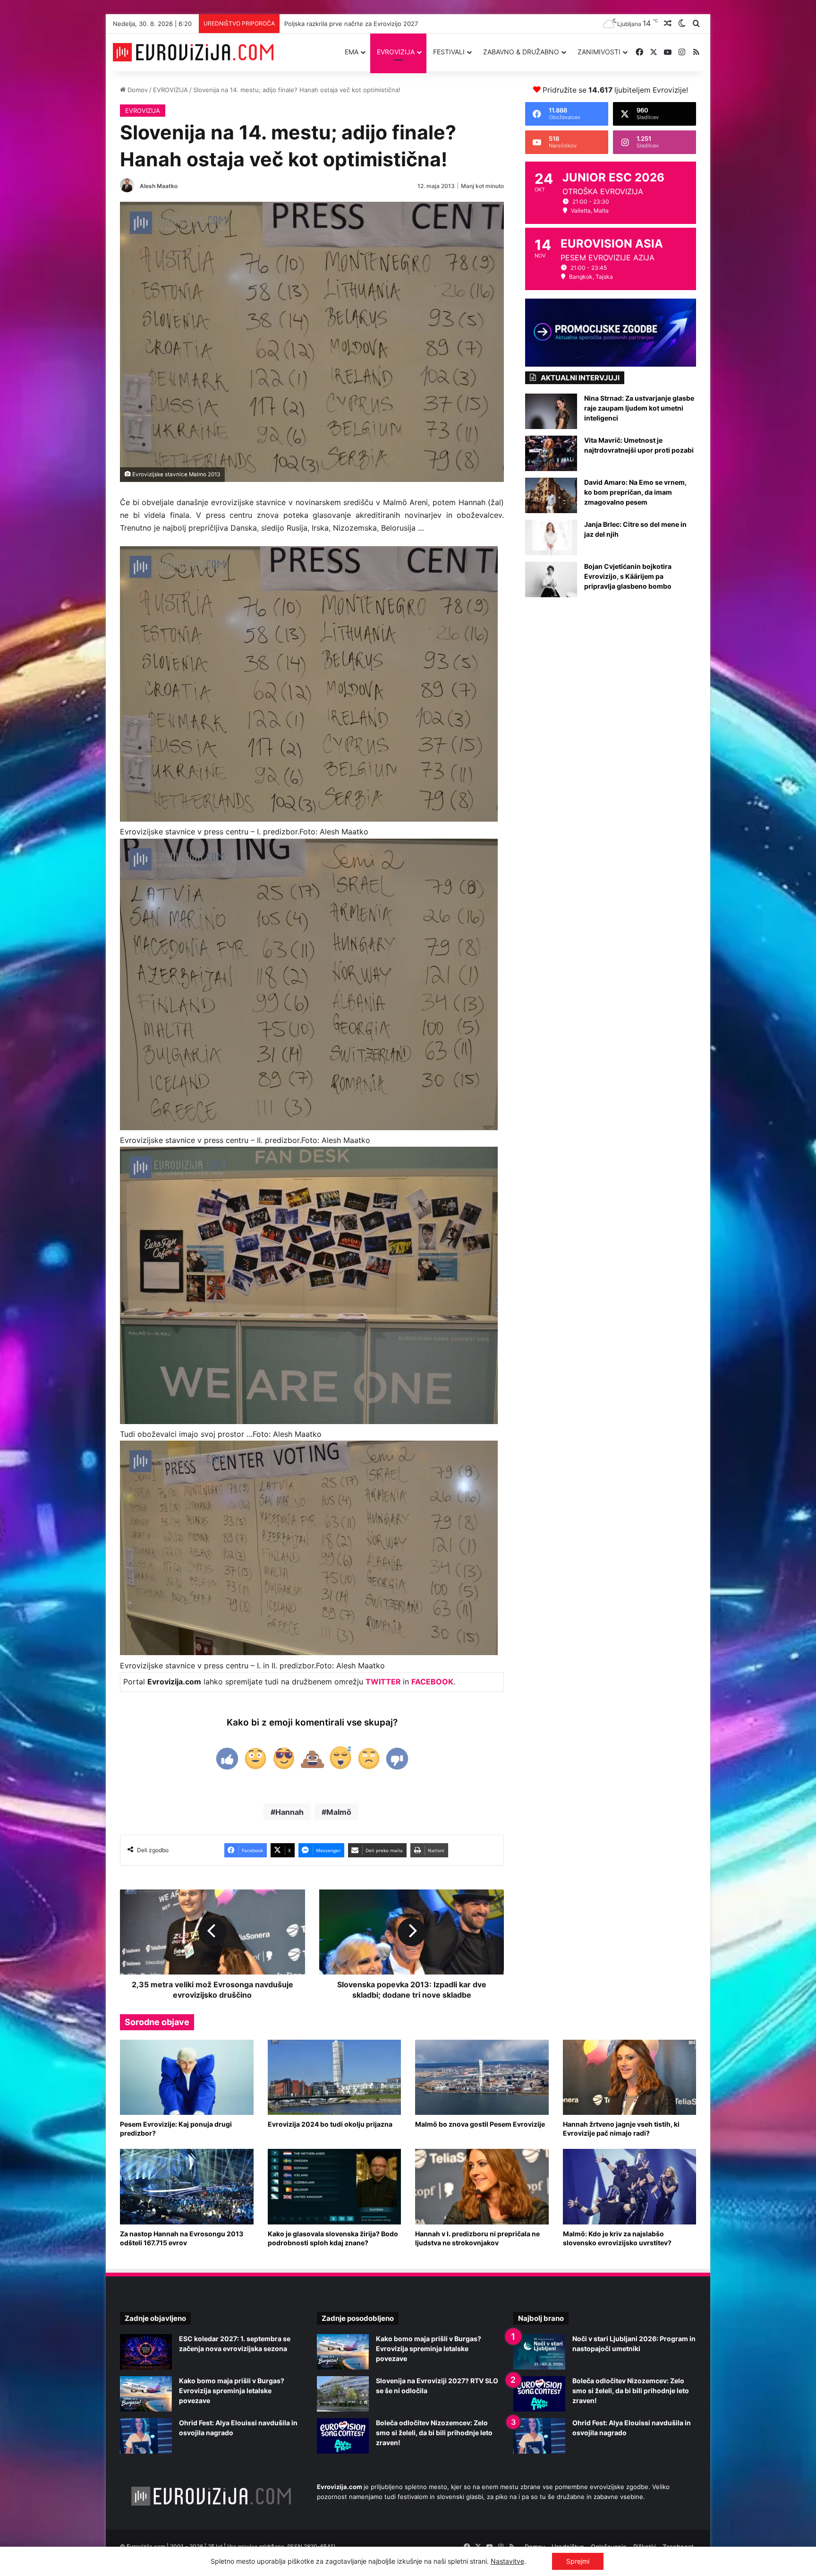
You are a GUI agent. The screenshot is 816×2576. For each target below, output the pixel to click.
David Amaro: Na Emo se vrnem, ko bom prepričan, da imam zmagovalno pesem (635, 492)
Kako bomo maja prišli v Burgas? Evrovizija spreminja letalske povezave (232, 2391)
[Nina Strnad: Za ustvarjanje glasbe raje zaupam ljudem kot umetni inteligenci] (551, 411)
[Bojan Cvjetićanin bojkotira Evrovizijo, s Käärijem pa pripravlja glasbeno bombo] (551, 580)
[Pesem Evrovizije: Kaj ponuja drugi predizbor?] (187, 2077)
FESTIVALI (449, 52)
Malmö (339, 1812)
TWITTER (383, 1682)
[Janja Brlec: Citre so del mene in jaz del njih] (551, 537)
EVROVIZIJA (396, 52)
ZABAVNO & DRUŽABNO (521, 52)
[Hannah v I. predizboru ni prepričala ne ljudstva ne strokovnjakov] (482, 2186)
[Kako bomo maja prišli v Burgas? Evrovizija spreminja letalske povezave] (146, 2394)
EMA (352, 52)
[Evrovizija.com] (193, 52)
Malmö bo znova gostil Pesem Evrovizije (480, 2124)
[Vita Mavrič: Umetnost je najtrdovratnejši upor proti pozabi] (551, 453)
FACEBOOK (432, 1682)
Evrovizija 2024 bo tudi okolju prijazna (330, 2124)
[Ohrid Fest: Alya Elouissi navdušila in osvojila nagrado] (146, 2436)
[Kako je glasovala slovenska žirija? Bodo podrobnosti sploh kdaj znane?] (335, 2186)
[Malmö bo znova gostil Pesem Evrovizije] (482, 2077)
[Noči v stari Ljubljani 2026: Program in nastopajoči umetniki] (539, 2352)
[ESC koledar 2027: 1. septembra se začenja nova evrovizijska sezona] (146, 2352)
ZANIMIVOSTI (599, 52)
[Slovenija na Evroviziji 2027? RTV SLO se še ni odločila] (343, 2394)
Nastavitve (507, 2561)
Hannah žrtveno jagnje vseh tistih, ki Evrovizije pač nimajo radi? (621, 2129)
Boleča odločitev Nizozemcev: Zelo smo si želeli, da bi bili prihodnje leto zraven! (402, 24)
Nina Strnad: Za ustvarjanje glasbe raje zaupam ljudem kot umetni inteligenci (639, 408)
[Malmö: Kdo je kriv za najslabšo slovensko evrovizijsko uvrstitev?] (630, 2186)
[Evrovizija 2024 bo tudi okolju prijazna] (335, 2077)
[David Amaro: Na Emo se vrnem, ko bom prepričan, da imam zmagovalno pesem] (551, 495)
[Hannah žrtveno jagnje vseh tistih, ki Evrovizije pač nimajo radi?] (630, 2077)
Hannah (289, 1812)
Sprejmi (578, 2561)
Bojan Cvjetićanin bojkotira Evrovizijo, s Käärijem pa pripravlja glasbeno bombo (628, 576)
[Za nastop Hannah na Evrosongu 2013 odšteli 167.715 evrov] (187, 2186)
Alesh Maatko (159, 186)
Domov (137, 90)
